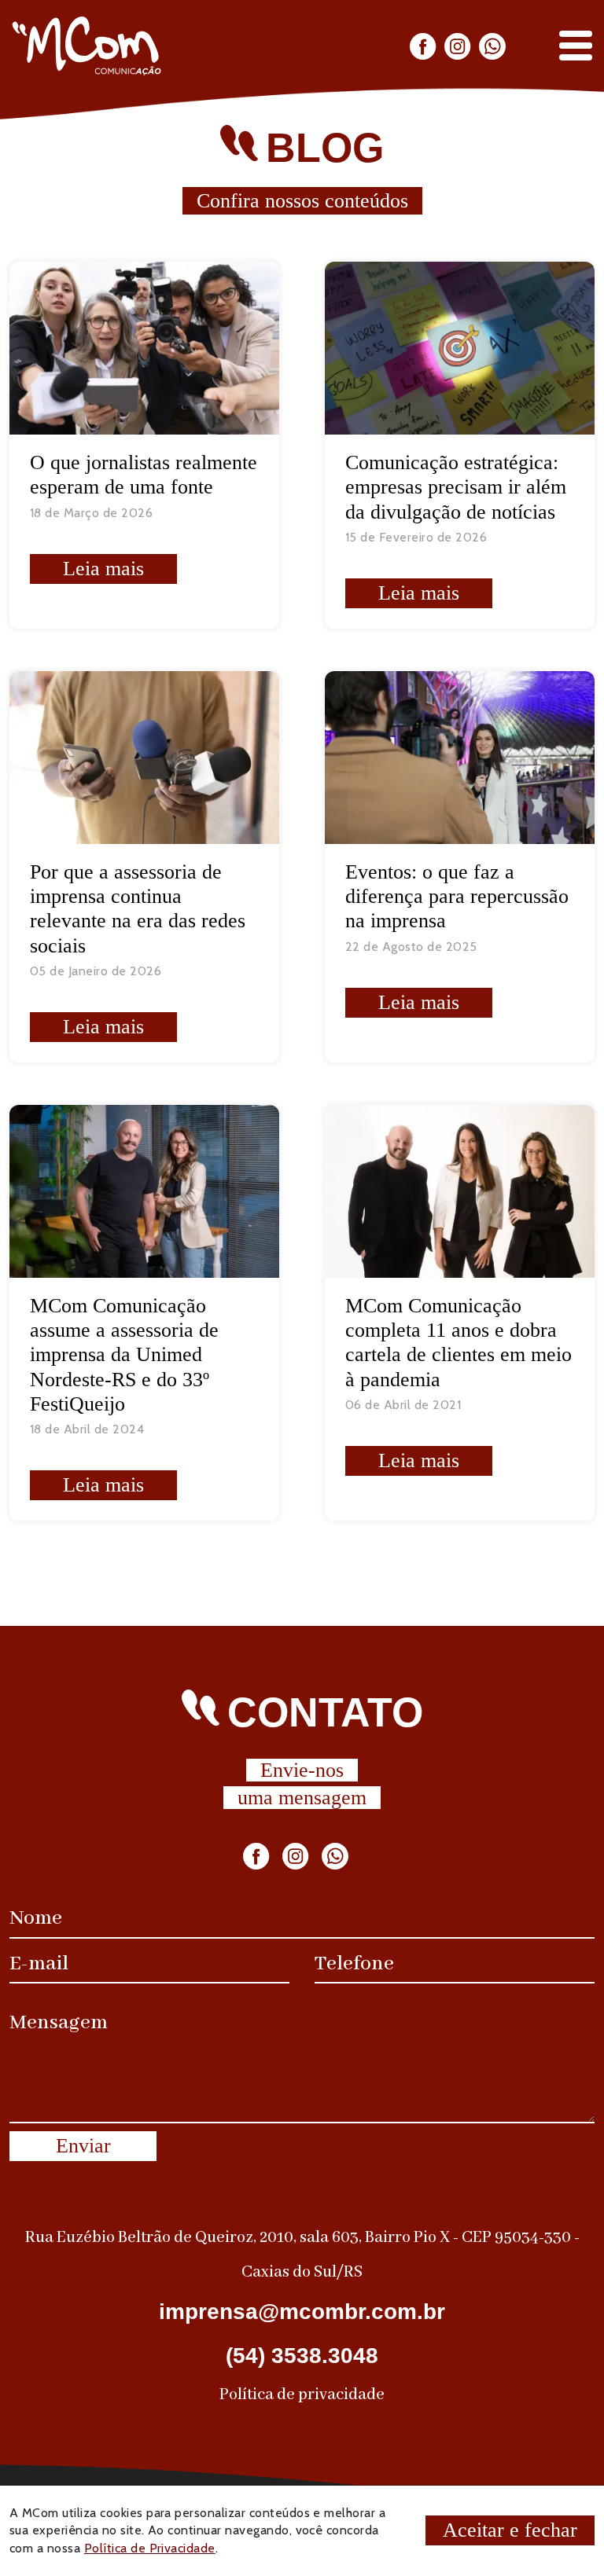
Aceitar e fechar (510, 2530)
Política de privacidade (302, 2395)
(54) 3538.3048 (302, 2356)
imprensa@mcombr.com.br (302, 2312)
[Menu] (576, 46)
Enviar (83, 2146)
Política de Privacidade (150, 2548)
